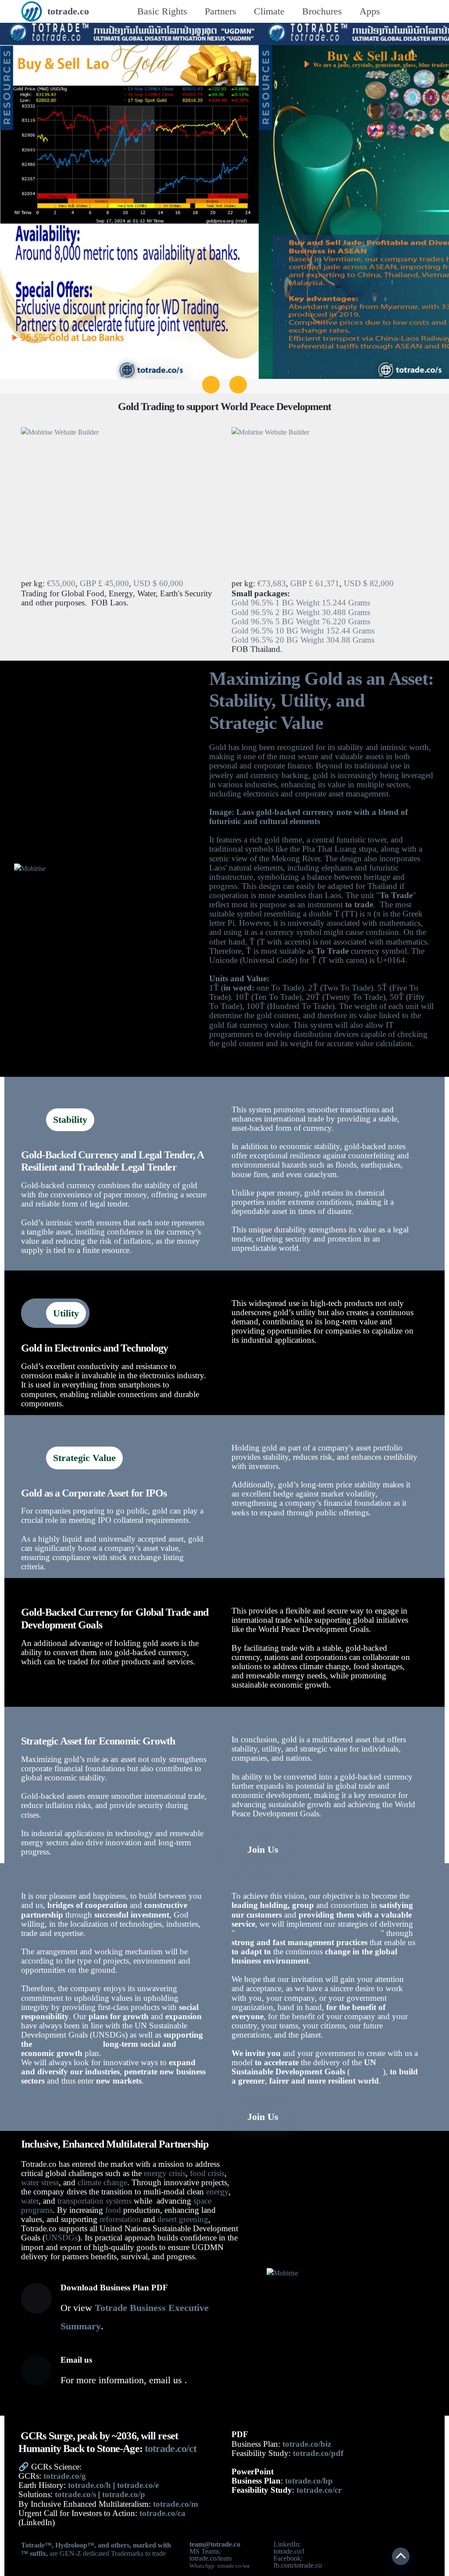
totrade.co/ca (162, 2513)
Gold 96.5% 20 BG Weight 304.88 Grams (303, 640)
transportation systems (94, 2201)
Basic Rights (162, 11)
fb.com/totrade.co (298, 2565)
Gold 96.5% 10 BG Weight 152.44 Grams (303, 631)
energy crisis (165, 2173)
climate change (102, 2182)
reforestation (120, 2219)
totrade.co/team (210, 2558)
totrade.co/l (289, 2551)
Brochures (322, 11)
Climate (269, 11)
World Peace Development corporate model (308, 1933)
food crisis (207, 2173)
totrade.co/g (64, 2476)
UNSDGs (61, 2238)
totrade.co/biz (307, 2444)
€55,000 (61, 583)
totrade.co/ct (171, 2449)
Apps (370, 11)
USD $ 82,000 (369, 583)
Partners (221, 11)
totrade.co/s (75, 2494)
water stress (40, 2182)
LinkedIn (286, 2544)
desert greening (183, 2219)
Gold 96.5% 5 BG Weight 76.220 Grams (301, 621)
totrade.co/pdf (318, 2453)
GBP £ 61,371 (315, 583)
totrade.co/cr (319, 2490)
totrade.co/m (176, 2504)
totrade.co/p (124, 2494)
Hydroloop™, (77, 2545)
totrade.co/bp (309, 2481)
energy (217, 2192)
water (30, 2201)
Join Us (263, 1849)
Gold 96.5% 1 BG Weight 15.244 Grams (301, 603)
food (113, 2210)
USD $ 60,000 (158, 583)
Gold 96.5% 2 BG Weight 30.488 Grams (301, 612)
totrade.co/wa (233, 2566)
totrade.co (68, 11)
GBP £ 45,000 (104, 583)
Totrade (33, 2545)
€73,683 (272, 583)
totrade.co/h (89, 2485)
